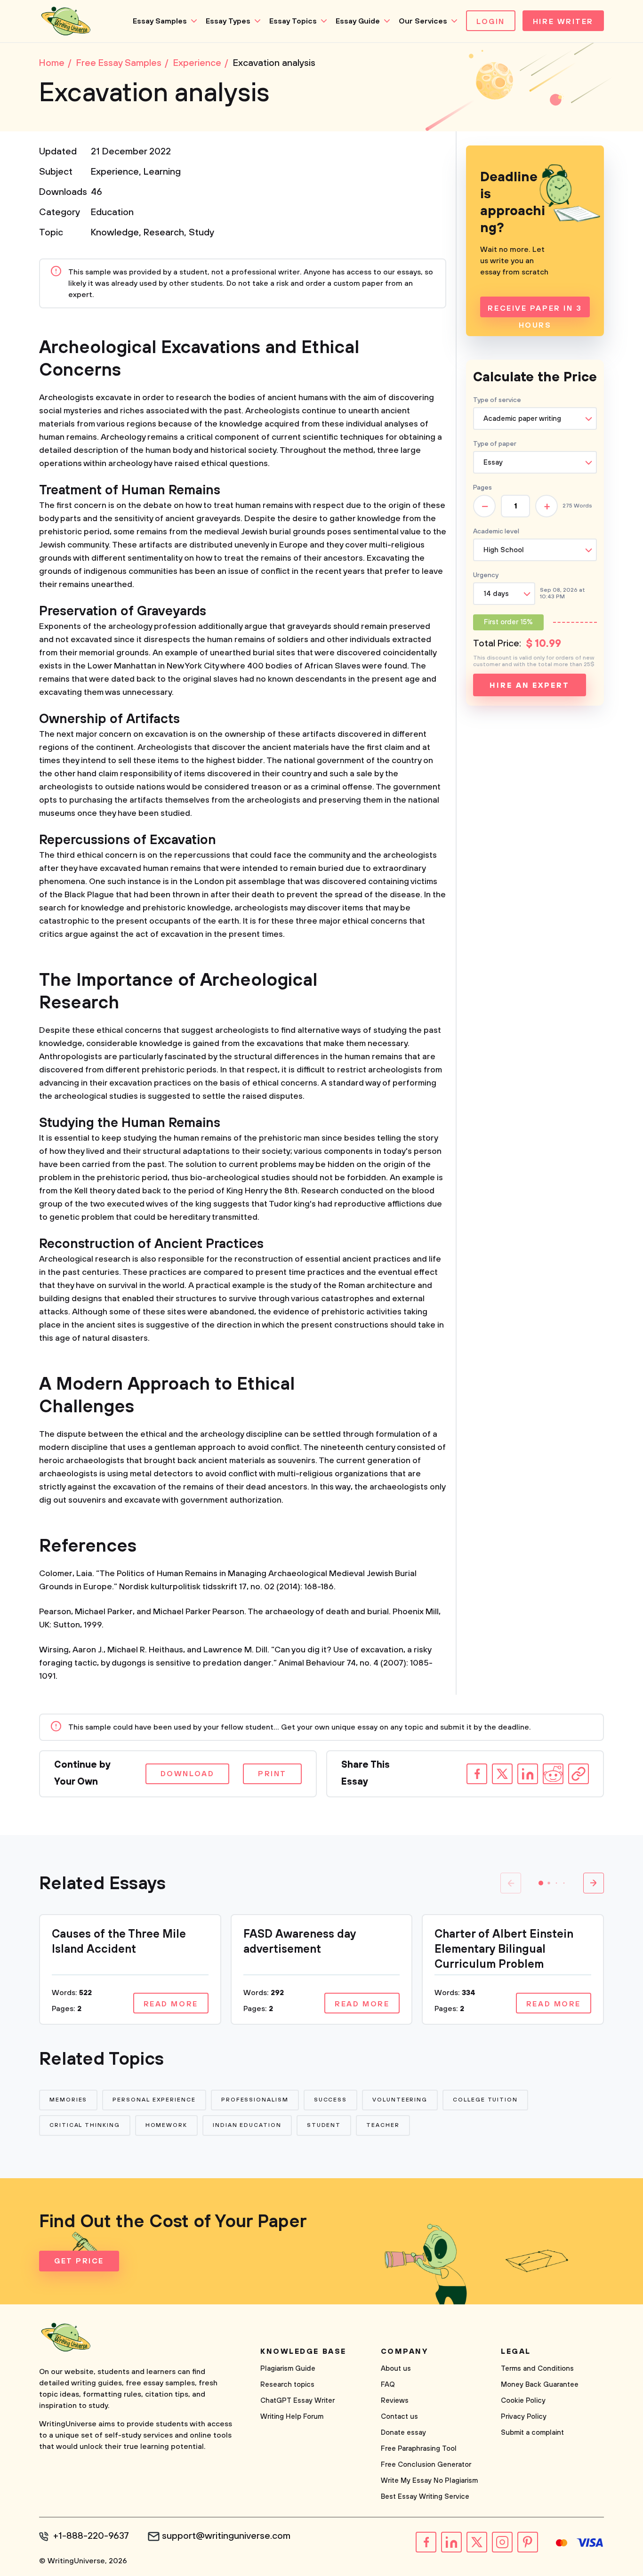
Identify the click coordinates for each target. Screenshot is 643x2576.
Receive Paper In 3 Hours (535, 310)
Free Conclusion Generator (426, 2465)
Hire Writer (563, 22)
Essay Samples (160, 21)
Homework (166, 2125)
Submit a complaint (532, 2433)
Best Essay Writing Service (425, 2497)
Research (164, 233)
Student (324, 2125)
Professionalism (255, 2100)
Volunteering (400, 2100)
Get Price (79, 2261)
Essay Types (228, 21)
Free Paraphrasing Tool (419, 2449)
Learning (162, 172)
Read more (171, 2004)
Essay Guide (358, 21)
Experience (115, 172)
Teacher (383, 2125)
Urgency (486, 575)
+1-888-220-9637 (91, 2536)
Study (201, 233)
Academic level (496, 531)
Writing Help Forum (292, 2417)
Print (272, 1774)
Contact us (399, 2417)
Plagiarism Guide (288, 2369)
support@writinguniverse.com (226, 2536)
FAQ (388, 2385)
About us (396, 2369)
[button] (541, 1883)
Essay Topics (293, 21)
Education (112, 213)
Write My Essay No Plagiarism (429, 2481)
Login (491, 22)
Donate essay (403, 2433)
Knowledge (115, 233)
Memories (68, 2100)
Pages (482, 488)
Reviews (395, 2401)
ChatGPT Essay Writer (297, 2401)
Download (187, 1774)
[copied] (579, 1774)
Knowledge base (303, 2351)
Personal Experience (154, 2100)
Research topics (287, 2385)
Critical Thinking (85, 2125)
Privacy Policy (524, 2417)
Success (330, 2100)
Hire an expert (529, 685)
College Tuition (485, 2100)
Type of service (497, 400)
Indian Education (247, 2125)
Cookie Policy (523, 2401)
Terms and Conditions (537, 2369)
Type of (495, 444)
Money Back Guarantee (540, 2385)
